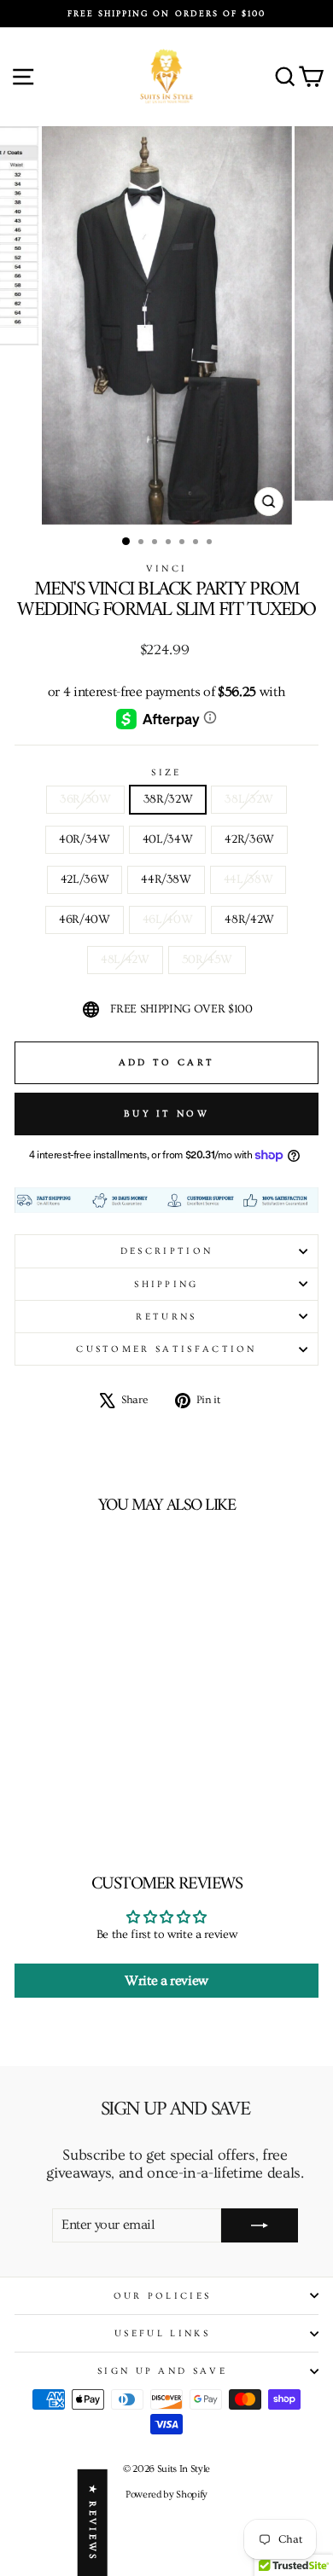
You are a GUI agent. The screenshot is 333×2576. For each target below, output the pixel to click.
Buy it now (166, 1114)
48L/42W (125, 960)
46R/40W (85, 920)
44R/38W (166, 879)
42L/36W (85, 879)
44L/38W (248, 879)
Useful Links (162, 2333)
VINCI (167, 569)
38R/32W (168, 799)
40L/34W (168, 839)
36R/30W (85, 799)
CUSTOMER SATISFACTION (166, 1349)
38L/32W (249, 799)
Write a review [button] (166, 1981)
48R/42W (249, 920)
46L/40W (168, 920)
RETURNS (166, 1317)
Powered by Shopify (166, 2495)
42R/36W (249, 839)
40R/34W (85, 839)
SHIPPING (166, 1284)
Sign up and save (162, 2371)
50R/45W (207, 960)
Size (166, 772)
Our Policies (163, 2296)
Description (166, 1251)
